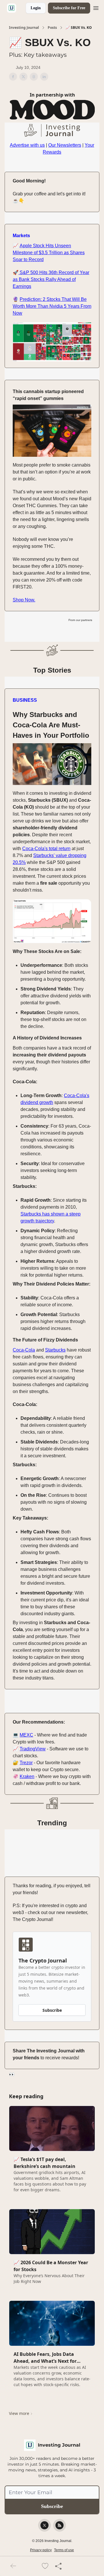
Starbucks (55, 1350)
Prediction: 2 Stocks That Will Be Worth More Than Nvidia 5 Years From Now (52, 306)
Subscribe (52, 2010)
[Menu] (96, 7)
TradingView (33, 1749)
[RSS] (60, 2525)
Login (36, 8)
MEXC (26, 1735)
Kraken (27, 1776)
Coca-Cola (24, 1350)
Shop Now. (24, 600)
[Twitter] (44, 2525)
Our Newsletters (65, 145)
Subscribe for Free (69, 8)
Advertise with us (27, 145)
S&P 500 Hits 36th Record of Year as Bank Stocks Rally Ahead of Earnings (51, 279)
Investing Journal (24, 28)
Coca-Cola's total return (46, 849)
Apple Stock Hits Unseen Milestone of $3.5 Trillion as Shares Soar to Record (49, 253)
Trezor (26, 1763)
